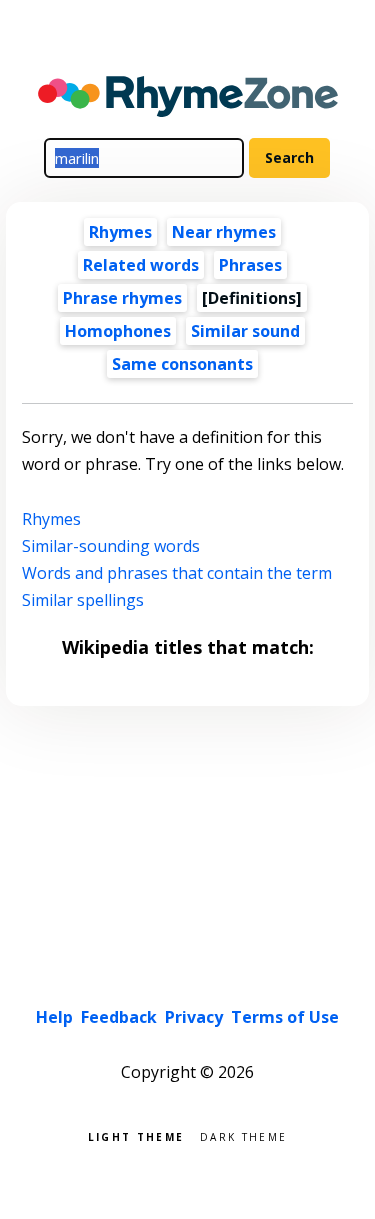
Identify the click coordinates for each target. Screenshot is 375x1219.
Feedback (119, 1017)
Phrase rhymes (122, 298)
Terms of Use (285, 1017)
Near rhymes (224, 232)
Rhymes (120, 232)
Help (54, 1017)
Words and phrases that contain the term (177, 573)
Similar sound (245, 331)
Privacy (194, 1017)
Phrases (250, 265)
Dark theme (243, 1135)
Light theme (136, 1135)
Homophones (118, 331)
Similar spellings (83, 600)
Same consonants (182, 364)
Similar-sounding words (111, 546)
